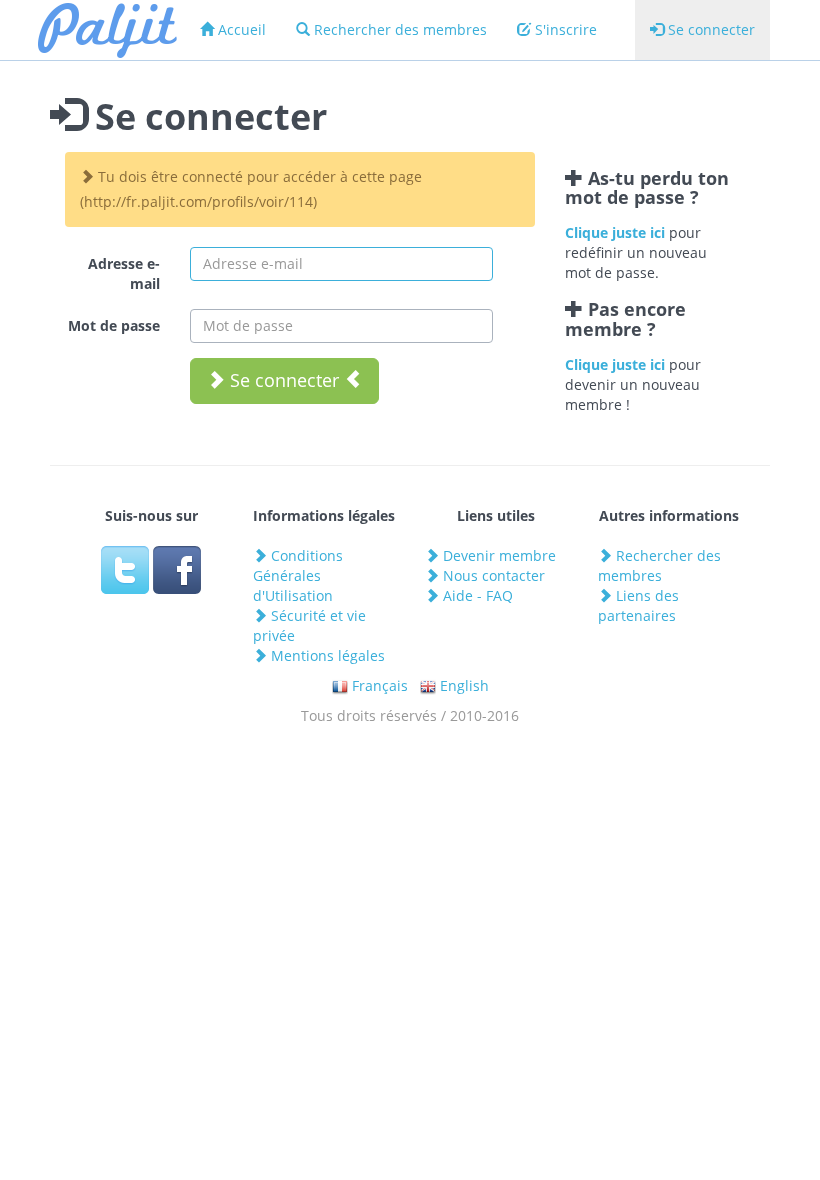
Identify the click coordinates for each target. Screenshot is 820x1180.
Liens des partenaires (638, 605)
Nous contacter (492, 575)
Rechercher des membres (398, 29)
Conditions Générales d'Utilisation (298, 575)
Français (378, 685)
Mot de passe (114, 325)
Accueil (240, 29)
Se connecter (709, 29)
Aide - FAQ (476, 595)
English (462, 685)
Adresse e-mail (124, 273)
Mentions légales (326, 655)
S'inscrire (564, 29)
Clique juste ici (615, 232)
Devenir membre (497, 555)
